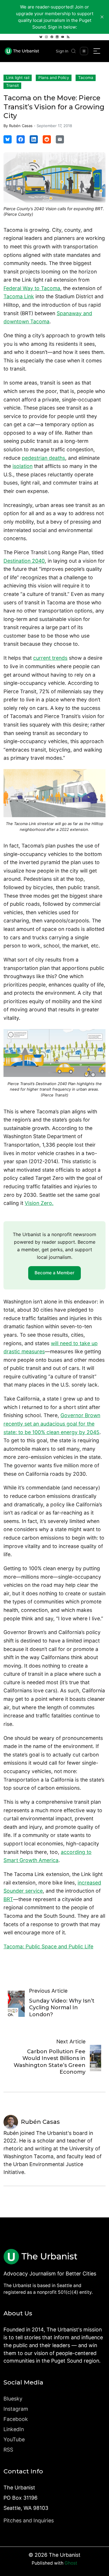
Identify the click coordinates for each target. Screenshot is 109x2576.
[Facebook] (52, 37)
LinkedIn (14, 2429)
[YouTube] (63, 37)
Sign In (62, 51)
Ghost (71, 2563)
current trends (50, 658)
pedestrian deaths (43, 458)
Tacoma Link (19, 296)
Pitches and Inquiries (29, 2520)
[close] (102, 17)
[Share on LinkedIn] (34, 139)
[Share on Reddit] (47, 139)
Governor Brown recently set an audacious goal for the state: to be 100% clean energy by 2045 (52, 1424)
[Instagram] (46, 37)
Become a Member (54, 1273)
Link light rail (18, 78)
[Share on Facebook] (21, 139)
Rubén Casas (21, 126)
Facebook (16, 2419)
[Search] (74, 51)
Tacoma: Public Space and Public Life (48, 1946)
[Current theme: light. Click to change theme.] (84, 51)
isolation (23, 466)
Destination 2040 (24, 561)
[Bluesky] (41, 37)
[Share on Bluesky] (8, 139)
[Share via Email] (60, 139)
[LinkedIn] (57, 37)
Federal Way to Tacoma (32, 288)
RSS (8, 2450)
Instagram (16, 2409)
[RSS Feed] (68, 37)
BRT (8, 1899)
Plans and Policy (54, 78)
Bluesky (13, 2399)
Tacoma (86, 78)
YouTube (14, 2439)
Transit (12, 85)
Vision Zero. (39, 1203)
